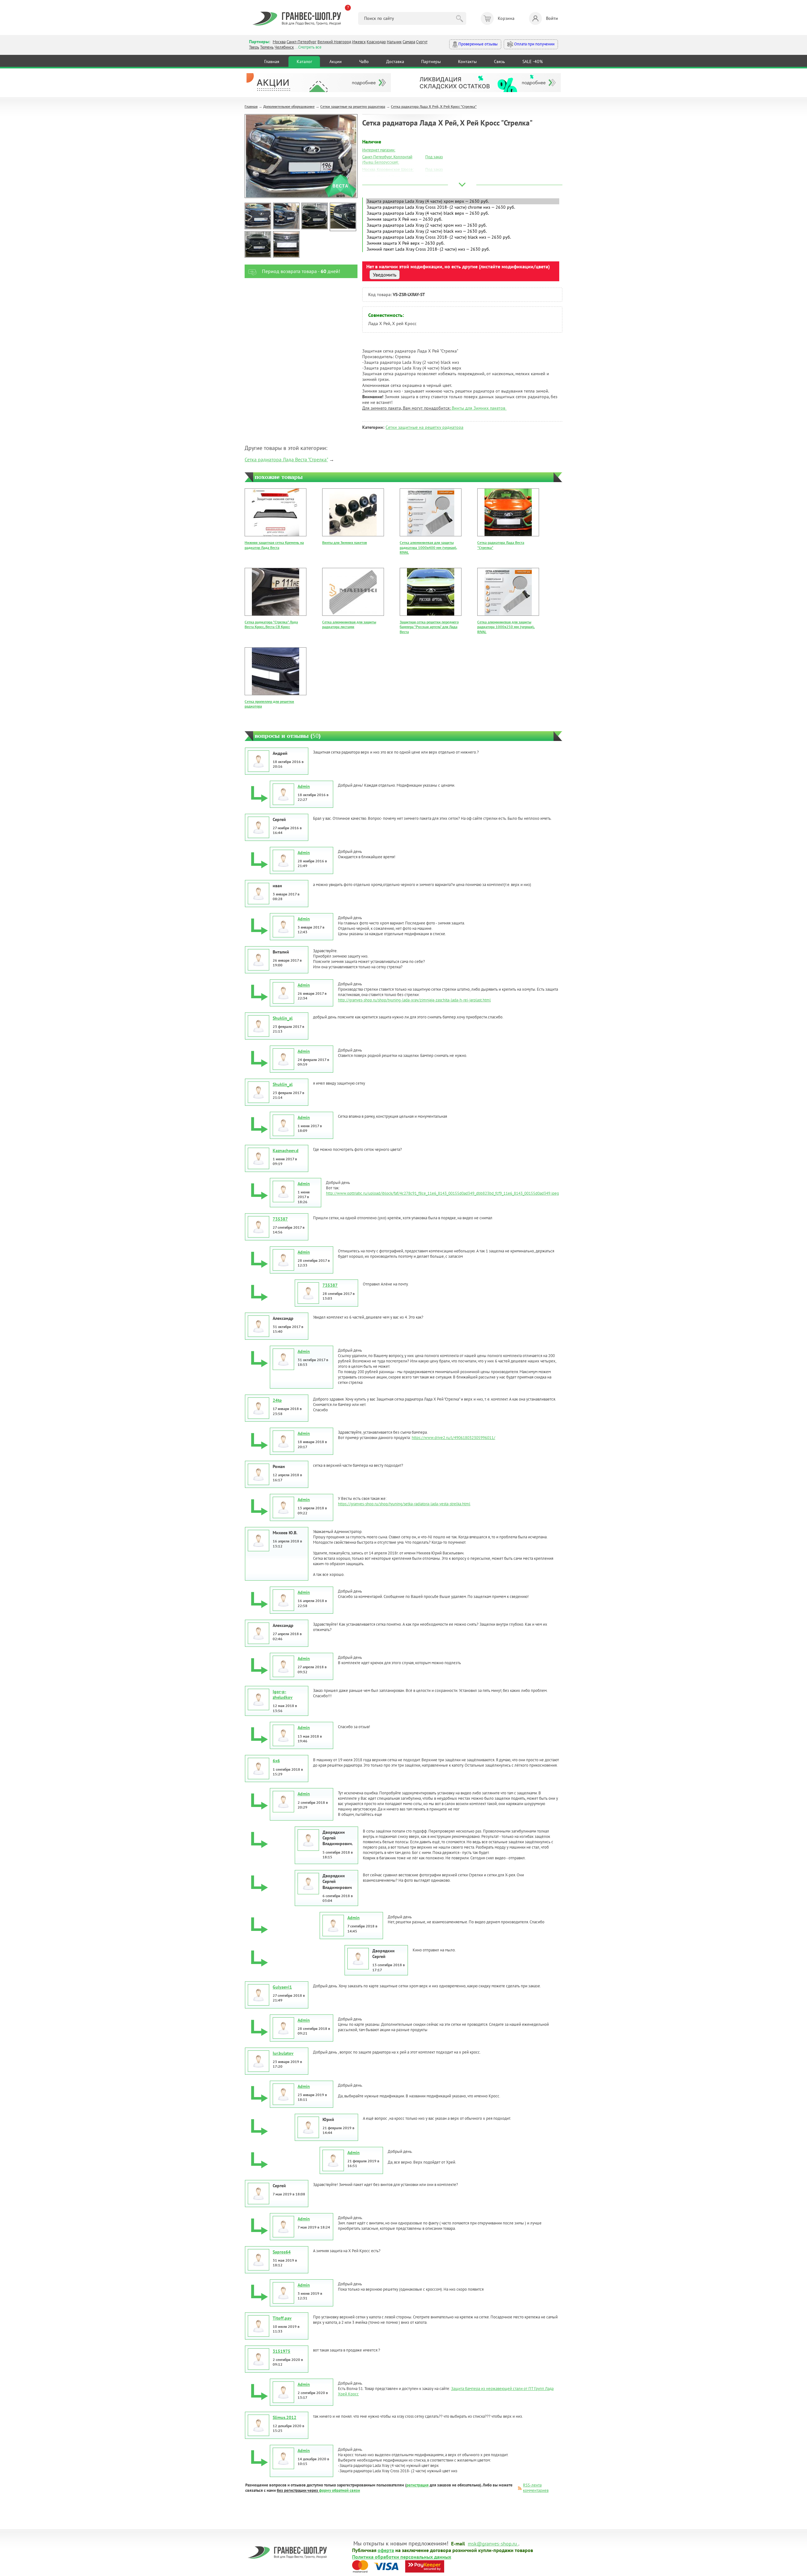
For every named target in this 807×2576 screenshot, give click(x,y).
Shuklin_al (283, 1018)
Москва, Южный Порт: (382, 177)
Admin (304, 786)
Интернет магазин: (379, 150)
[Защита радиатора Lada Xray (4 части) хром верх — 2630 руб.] (463, 201)
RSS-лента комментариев (536, 2488)
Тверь (254, 47)
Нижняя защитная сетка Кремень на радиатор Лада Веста (274, 545)
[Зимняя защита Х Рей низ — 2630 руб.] (463, 219)
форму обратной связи (340, 2490)
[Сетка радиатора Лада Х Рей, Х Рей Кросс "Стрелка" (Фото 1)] (258, 216)
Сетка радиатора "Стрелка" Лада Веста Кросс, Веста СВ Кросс (271, 624)
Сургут (422, 42)
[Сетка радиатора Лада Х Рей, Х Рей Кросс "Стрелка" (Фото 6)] (286, 244)
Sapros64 (282, 2252)
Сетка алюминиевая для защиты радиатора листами (349, 624)
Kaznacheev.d (286, 1151)
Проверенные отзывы (478, 44)
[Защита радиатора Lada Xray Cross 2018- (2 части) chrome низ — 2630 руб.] (463, 207)
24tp (277, 1400)
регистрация (418, 2485)
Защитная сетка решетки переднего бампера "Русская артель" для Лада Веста (429, 627)
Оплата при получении (534, 44)
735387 (280, 1219)
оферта (386, 2550)
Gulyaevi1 (282, 1987)
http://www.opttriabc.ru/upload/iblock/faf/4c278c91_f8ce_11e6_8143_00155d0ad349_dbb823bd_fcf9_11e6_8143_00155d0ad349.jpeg (442, 1193)
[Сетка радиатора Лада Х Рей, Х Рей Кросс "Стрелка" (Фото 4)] (343, 217)
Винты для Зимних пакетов (479, 408)
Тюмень (267, 47)
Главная (272, 61)
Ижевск (359, 42)
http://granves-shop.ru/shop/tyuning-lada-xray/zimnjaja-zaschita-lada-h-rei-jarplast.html (414, 1000)
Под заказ (434, 157)
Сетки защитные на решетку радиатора (353, 106)
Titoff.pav (282, 2318)
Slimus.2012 (284, 2417)
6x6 (276, 1761)
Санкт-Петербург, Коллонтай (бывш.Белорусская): (387, 160)
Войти (552, 18)
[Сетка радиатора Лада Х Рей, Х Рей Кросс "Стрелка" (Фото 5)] (258, 244)
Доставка (395, 61)
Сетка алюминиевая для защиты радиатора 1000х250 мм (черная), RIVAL (506, 627)
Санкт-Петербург (302, 42)
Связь (499, 61)
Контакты (467, 61)
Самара (409, 42)
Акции (336, 61)
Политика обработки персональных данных (402, 2556)
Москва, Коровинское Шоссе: (388, 169)
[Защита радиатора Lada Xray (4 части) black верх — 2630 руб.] (463, 213)
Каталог (304, 61)
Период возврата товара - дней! (301, 271)
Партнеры (431, 61)
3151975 (282, 2351)
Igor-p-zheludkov (283, 1694)
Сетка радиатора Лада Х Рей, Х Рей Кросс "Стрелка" (434, 106)
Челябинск (284, 47)
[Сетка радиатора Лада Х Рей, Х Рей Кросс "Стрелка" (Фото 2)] (286, 216)
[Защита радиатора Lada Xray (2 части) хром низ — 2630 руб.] (463, 225)
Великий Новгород (334, 42)
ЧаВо (364, 61)
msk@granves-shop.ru (492, 2543)
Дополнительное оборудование (289, 106)
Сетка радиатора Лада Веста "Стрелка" (286, 459)
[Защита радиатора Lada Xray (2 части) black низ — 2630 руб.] (463, 231)
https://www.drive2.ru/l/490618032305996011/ (453, 1438)
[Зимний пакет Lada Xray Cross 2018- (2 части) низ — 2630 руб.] (463, 249)
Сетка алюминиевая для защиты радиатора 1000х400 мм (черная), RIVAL (428, 547)
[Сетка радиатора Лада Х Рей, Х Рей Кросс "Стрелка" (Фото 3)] (315, 216)
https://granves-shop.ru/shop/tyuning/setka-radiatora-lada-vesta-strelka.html (404, 1504)
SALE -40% (533, 61)
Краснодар (376, 42)
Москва (279, 42)
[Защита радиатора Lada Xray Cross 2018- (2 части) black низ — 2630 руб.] (463, 237)
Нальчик (394, 42)
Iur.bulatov (283, 2053)
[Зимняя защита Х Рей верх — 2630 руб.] (463, 243)
